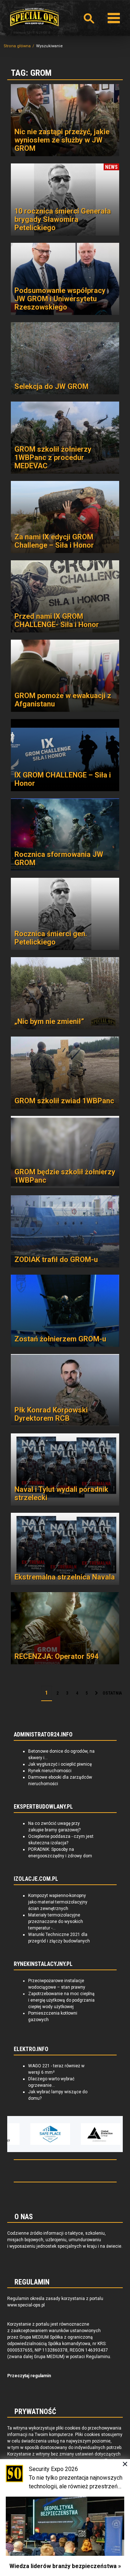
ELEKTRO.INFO (31, 2049)
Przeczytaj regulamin (29, 2376)
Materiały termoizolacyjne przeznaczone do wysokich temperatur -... (56, 1922)
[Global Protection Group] (84, 2134)
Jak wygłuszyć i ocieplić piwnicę (60, 1764)
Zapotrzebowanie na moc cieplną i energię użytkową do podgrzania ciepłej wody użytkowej (61, 2000)
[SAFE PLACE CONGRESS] (34, 2134)
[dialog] (65, 2518)
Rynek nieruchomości (50, 1771)
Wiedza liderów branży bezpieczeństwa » (65, 2566)
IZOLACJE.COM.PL (36, 1879)
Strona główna (17, 46)
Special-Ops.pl (34, 17)
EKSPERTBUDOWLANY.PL (43, 1807)
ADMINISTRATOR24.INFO (43, 1735)
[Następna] (96, 1694)
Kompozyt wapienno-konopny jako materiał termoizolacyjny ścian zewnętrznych (58, 1902)
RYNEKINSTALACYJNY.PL (43, 1964)
